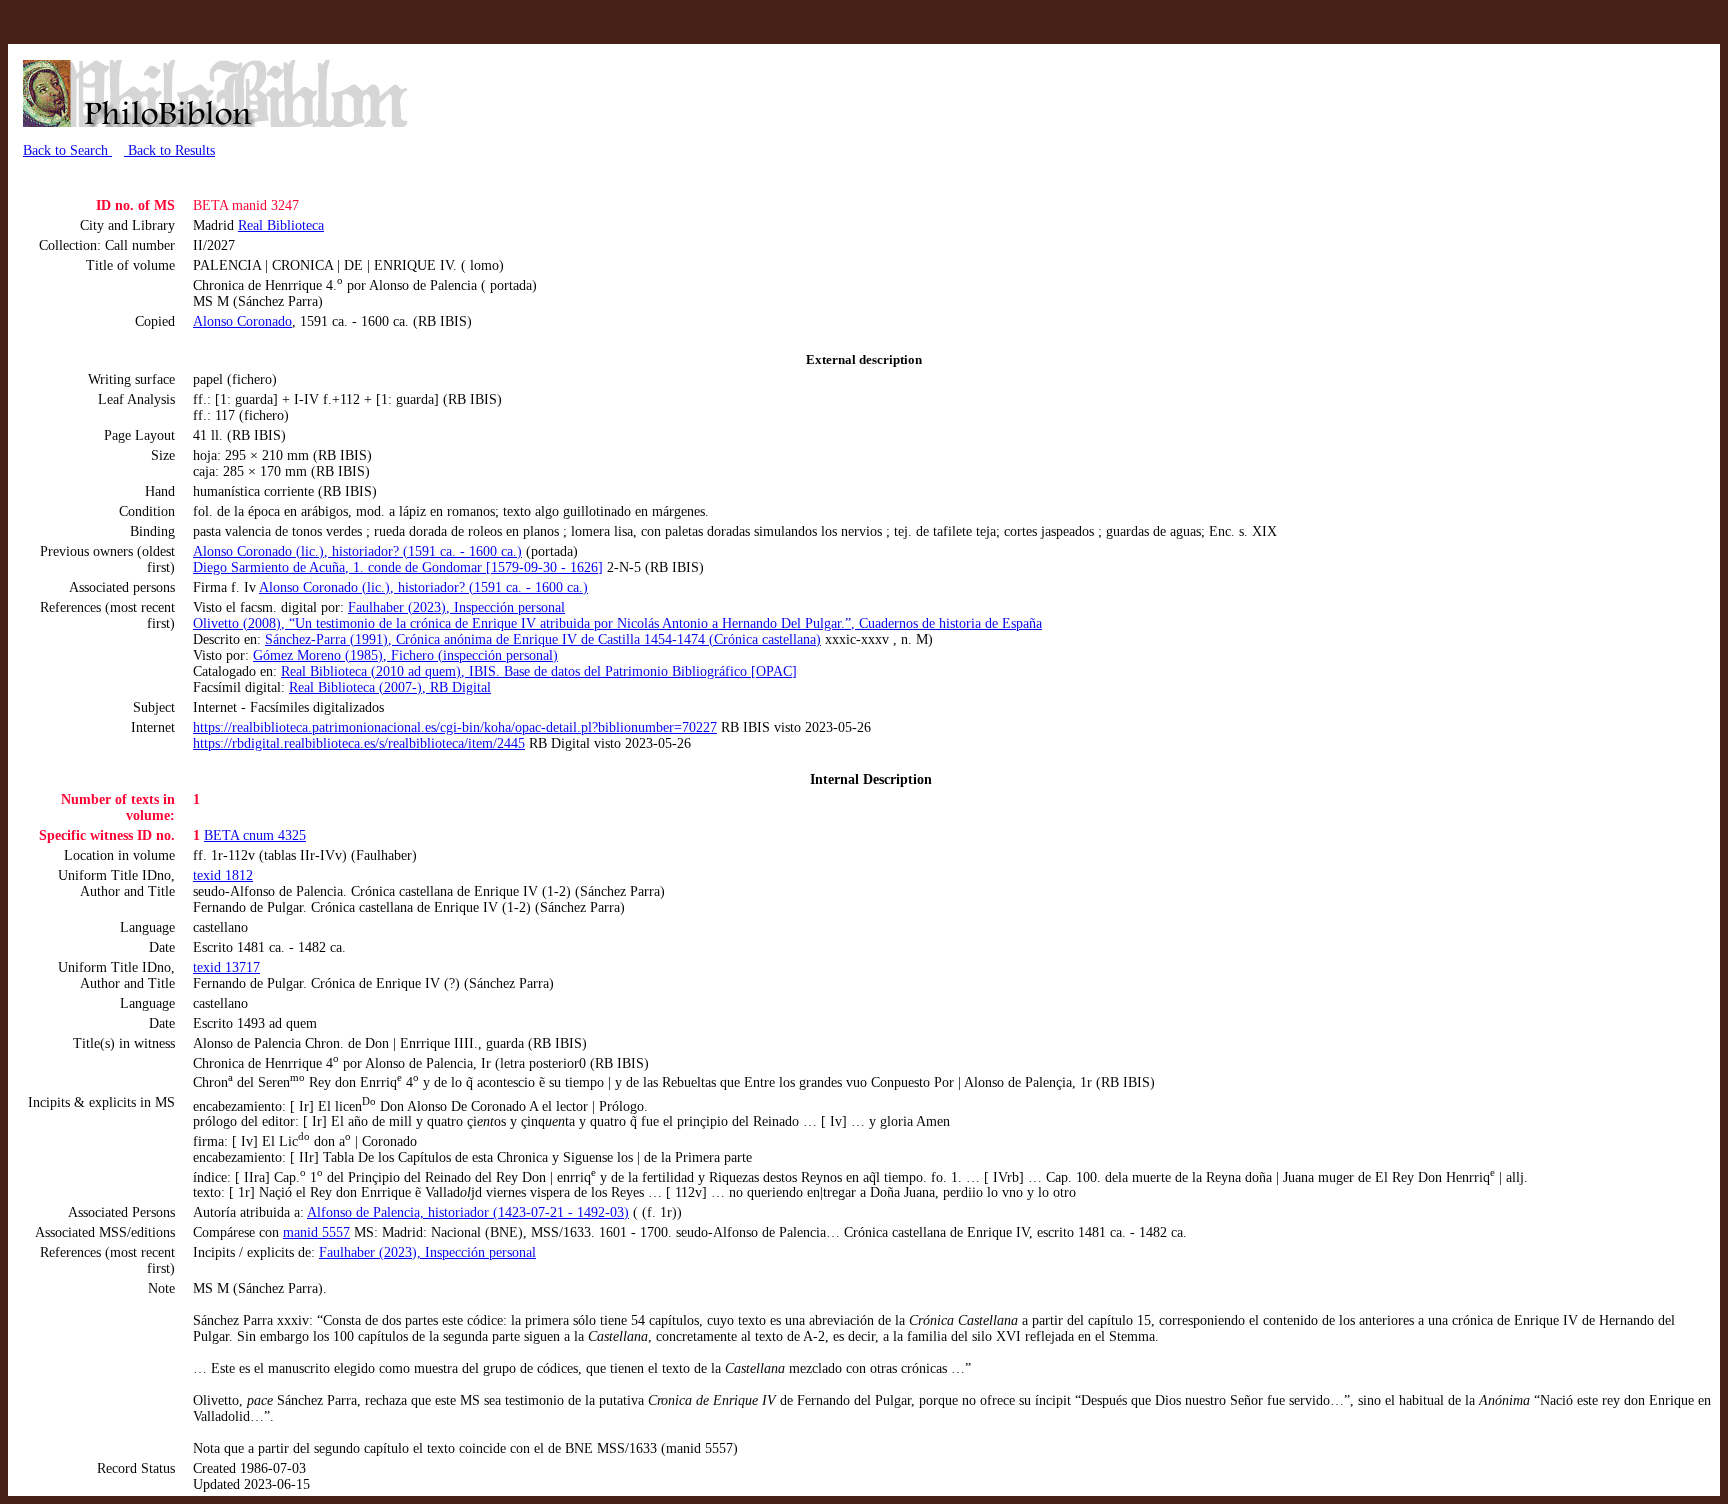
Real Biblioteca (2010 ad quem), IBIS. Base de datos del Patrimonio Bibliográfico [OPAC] (539, 671)
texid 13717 (226, 967)
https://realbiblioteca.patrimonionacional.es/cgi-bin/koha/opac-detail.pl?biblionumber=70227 (455, 727)
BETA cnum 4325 (255, 835)
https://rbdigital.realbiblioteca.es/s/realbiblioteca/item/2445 (359, 743)
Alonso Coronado (242, 321)
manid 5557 (316, 1232)
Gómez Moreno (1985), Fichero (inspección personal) (405, 655)
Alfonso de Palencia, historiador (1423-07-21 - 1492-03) (468, 1212)
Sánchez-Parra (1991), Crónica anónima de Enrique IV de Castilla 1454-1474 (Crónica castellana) (543, 639)
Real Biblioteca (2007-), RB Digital (390, 687)
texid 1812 (223, 875)
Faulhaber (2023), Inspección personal (456, 607)
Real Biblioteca (281, 225)
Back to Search (67, 150)
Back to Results (169, 150)
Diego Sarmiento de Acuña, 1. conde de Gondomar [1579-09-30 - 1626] (398, 567)
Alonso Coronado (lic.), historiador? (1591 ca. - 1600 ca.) (357, 551)
